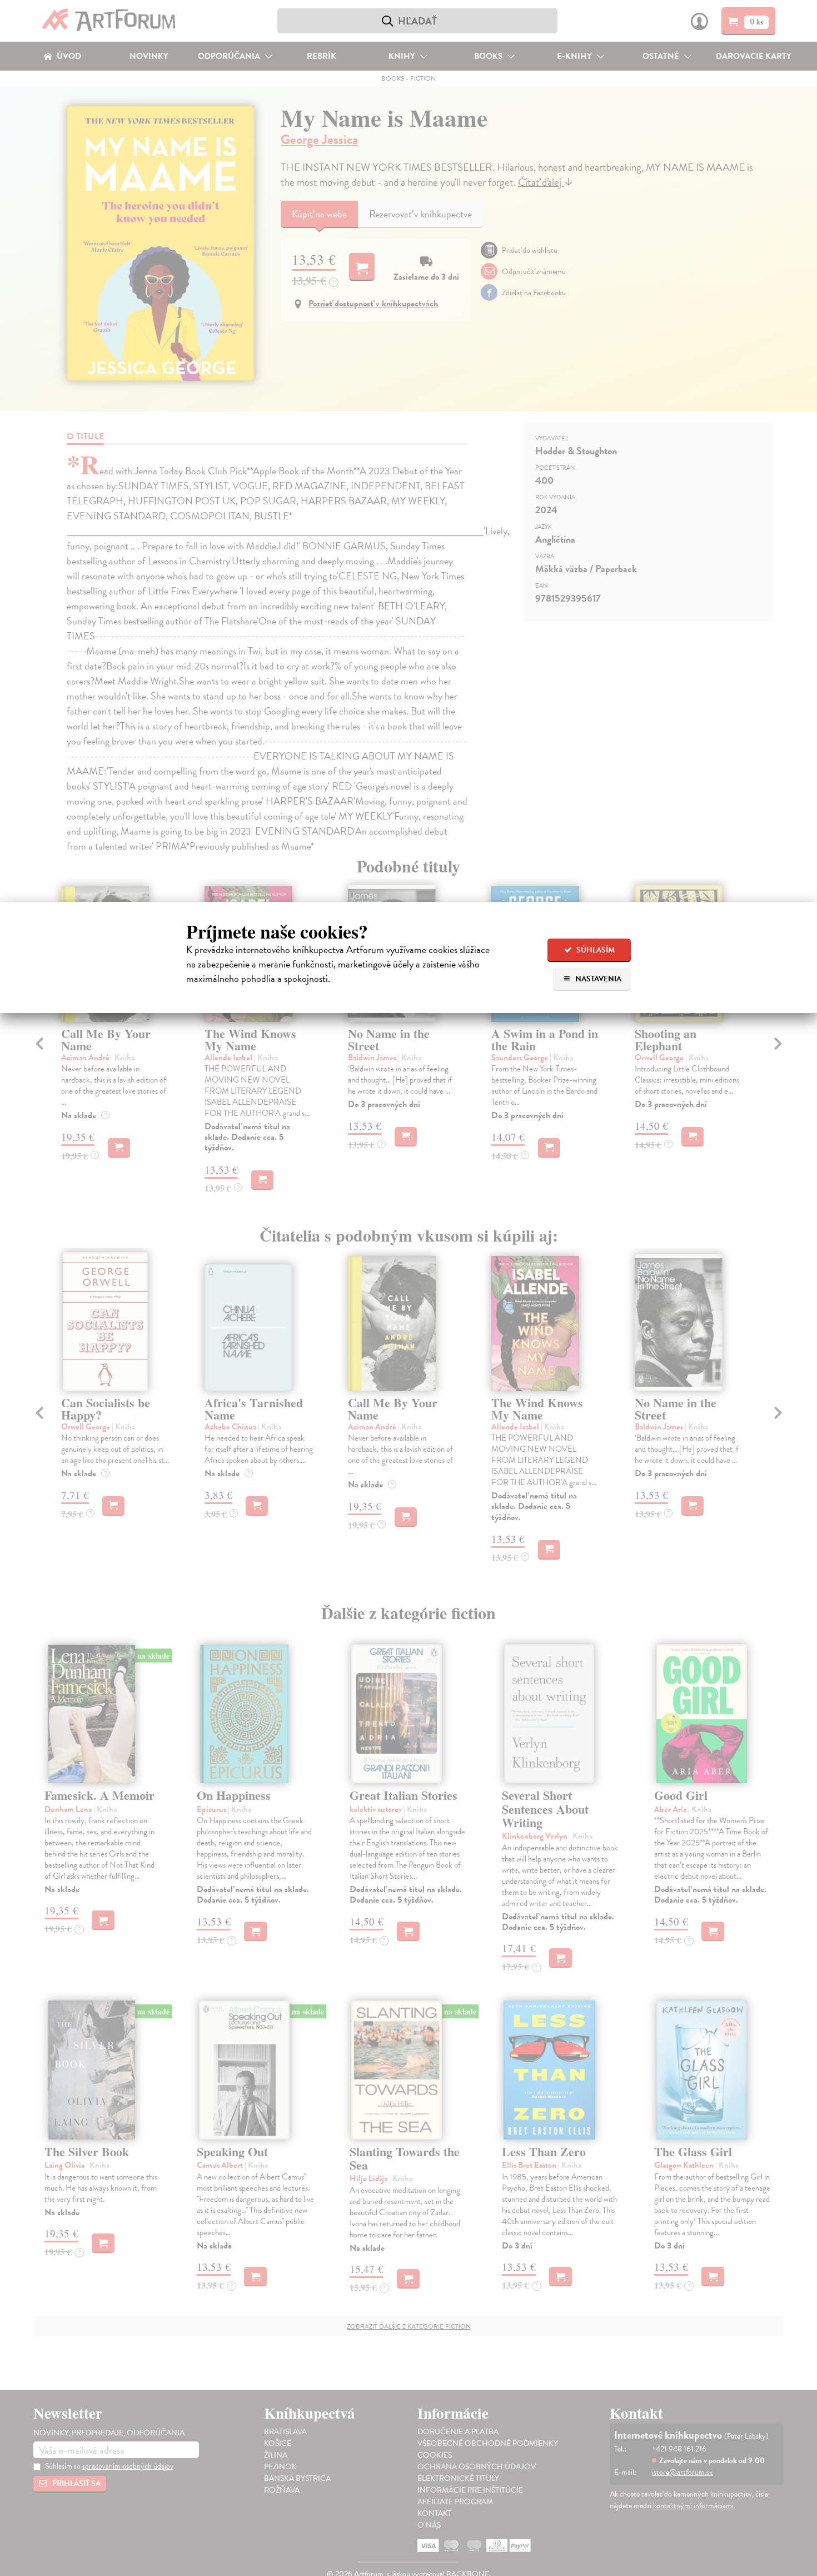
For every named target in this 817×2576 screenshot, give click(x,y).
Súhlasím (595, 950)
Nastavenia (597, 979)
